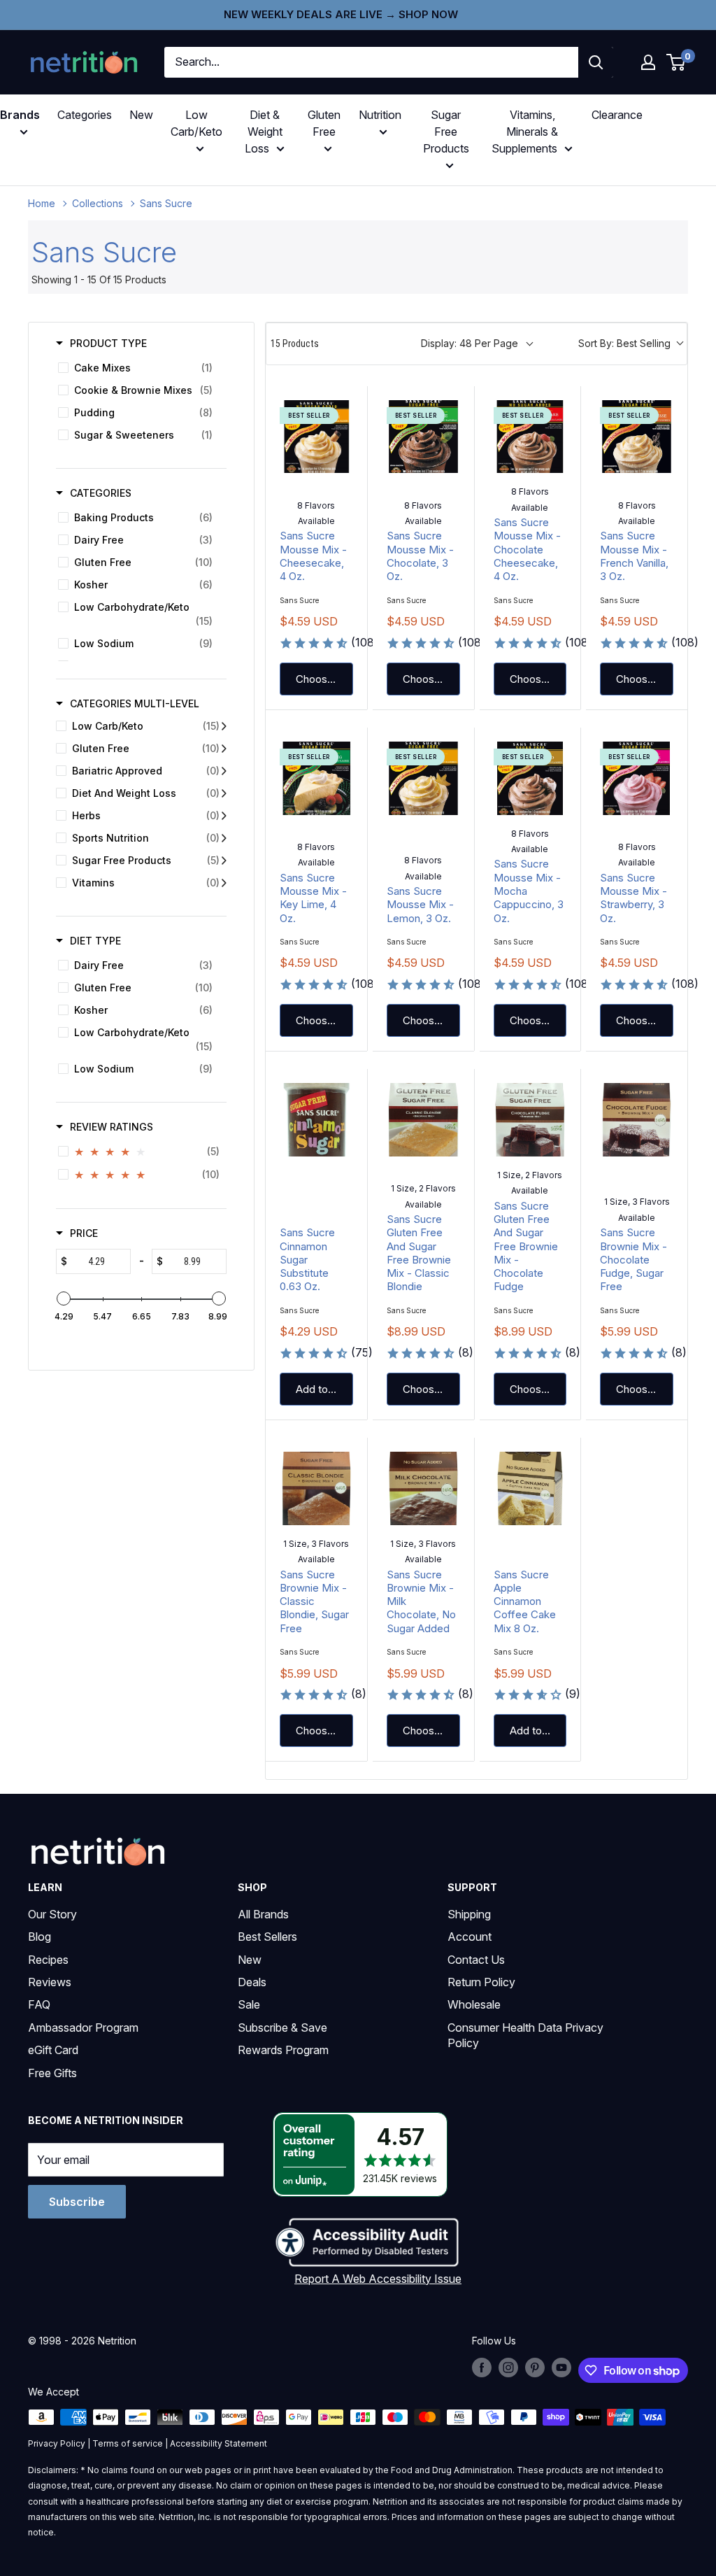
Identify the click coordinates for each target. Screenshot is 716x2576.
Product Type (108, 343)
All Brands (263, 1914)
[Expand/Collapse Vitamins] (224, 883)
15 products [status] (295, 344)
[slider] (64, 1298)
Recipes (48, 1960)
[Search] (596, 62)
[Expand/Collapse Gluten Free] (224, 749)
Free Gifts (52, 2073)
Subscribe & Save (282, 2027)
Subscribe (77, 2202)
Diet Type (95, 941)
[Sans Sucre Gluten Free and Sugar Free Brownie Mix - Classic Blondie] (423, 1120)
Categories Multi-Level (135, 703)
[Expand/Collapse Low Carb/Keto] (224, 726)
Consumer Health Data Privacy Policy (525, 2035)
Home (42, 203)
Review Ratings (112, 1127)
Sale (249, 2004)
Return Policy (481, 1982)
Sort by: (624, 343)
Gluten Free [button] (324, 123)
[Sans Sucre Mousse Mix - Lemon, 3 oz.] (423, 778)
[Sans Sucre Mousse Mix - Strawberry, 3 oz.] (637, 778)
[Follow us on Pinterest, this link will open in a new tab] (535, 2368)
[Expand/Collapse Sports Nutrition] (224, 838)
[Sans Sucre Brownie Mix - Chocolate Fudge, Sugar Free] (637, 1120)
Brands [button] (20, 115)
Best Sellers (267, 1937)
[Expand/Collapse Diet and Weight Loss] (224, 793)
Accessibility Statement (219, 2443)
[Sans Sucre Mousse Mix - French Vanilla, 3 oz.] (637, 437)
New (141, 115)
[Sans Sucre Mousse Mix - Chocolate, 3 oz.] (423, 437)
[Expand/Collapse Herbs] (224, 816)
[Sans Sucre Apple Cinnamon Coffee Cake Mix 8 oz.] (530, 1488)
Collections (98, 203)
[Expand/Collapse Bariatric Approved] (224, 771)
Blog (40, 1937)
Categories (85, 115)
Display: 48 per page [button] (470, 343)
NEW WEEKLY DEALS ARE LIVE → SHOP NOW (341, 14)
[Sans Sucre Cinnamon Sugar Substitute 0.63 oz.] (316, 1120)
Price (84, 1233)
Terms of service (128, 2443)
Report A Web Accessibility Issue (378, 2279)
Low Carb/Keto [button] (196, 123)
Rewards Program (283, 2050)
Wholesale (474, 2004)
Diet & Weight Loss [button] (264, 132)
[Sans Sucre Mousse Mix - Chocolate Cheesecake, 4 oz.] (530, 437)
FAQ (39, 2004)
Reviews (50, 1982)
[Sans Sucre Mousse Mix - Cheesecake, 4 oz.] (316, 437)
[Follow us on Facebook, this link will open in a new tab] (482, 2368)
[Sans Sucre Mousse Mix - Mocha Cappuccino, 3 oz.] (530, 778)
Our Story (52, 1914)
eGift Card (53, 2050)
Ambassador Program (83, 2027)
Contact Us (476, 1960)
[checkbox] (139, 368)
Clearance (617, 115)
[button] (648, 62)
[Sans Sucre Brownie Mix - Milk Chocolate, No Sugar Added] (423, 1488)
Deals (252, 1982)
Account (470, 1937)
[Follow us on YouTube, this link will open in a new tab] (561, 2368)
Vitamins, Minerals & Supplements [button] (525, 132)
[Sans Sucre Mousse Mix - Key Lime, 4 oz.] (316, 778)
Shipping (469, 1914)
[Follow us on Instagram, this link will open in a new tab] (508, 2368)
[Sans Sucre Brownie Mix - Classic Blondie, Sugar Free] (316, 1488)
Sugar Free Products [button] (446, 132)
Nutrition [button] (380, 115)
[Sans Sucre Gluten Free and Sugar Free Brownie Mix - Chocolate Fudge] (530, 1120)
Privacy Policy (57, 2443)
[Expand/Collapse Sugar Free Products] (224, 861)
